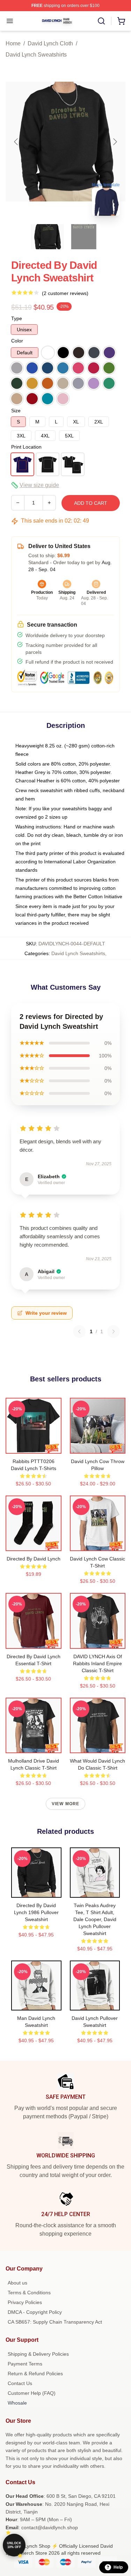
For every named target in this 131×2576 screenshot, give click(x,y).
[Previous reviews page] (79, 1331)
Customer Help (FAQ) (32, 2393)
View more (66, 1804)
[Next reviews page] (114, 1331)
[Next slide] (115, 142)
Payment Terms (25, 2364)
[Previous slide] (16, 142)
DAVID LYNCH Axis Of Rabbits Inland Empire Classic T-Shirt (97, 1663)
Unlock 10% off (14, 2545)
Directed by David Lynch (34, 1559)
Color (17, 341)
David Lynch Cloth (50, 43)
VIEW (33, 1447)
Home (13, 43)
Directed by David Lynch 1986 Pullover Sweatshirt (36, 1912)
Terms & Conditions (29, 2293)
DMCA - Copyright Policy (35, 2312)
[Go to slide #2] (84, 237)
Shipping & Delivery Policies (38, 2354)
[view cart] (121, 21)
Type (17, 318)
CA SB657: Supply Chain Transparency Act (55, 2322)
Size (16, 411)
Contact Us (20, 2383)
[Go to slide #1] (48, 237)
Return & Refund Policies (35, 2374)
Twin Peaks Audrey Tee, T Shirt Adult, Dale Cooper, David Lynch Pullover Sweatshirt (95, 1919)
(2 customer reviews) (65, 293)
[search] (101, 21)
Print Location (26, 447)
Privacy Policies (25, 2302)
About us (17, 2283)
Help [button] (118, 2567)
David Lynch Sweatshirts (36, 55)
